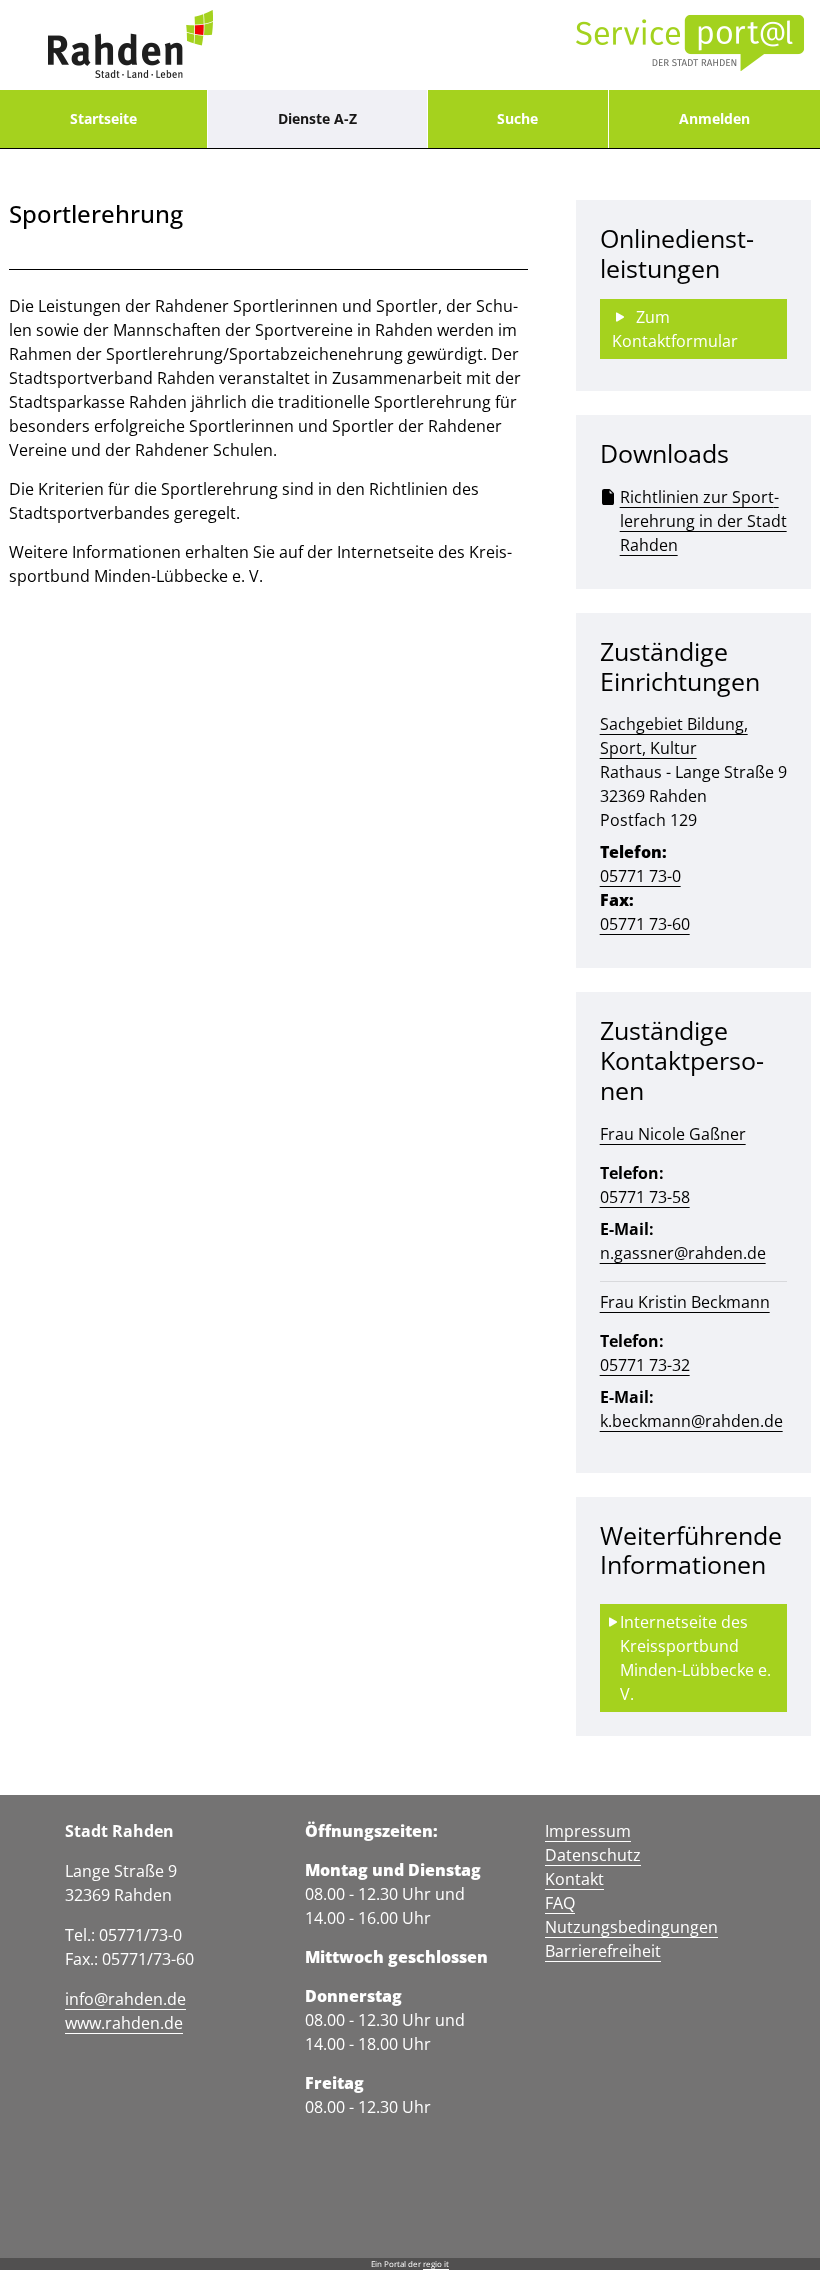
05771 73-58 (645, 1197)
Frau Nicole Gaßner (673, 1134)
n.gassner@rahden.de (683, 1253)
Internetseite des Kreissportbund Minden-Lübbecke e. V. (697, 1658)
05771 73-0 (640, 876)
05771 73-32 (645, 1365)
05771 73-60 (645, 924)
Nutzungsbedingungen (631, 1927)
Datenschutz (593, 1855)
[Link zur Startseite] (130, 45)
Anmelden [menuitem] (714, 118)
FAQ (560, 1903)
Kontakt (574, 1879)
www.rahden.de (124, 2023)
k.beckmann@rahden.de (691, 1421)
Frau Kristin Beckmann (685, 1302)
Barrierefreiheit (603, 1951)
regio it (436, 2263)
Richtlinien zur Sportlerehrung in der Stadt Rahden (703, 521)
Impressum (588, 1831)
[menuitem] (103, 119)
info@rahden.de (125, 1999)
